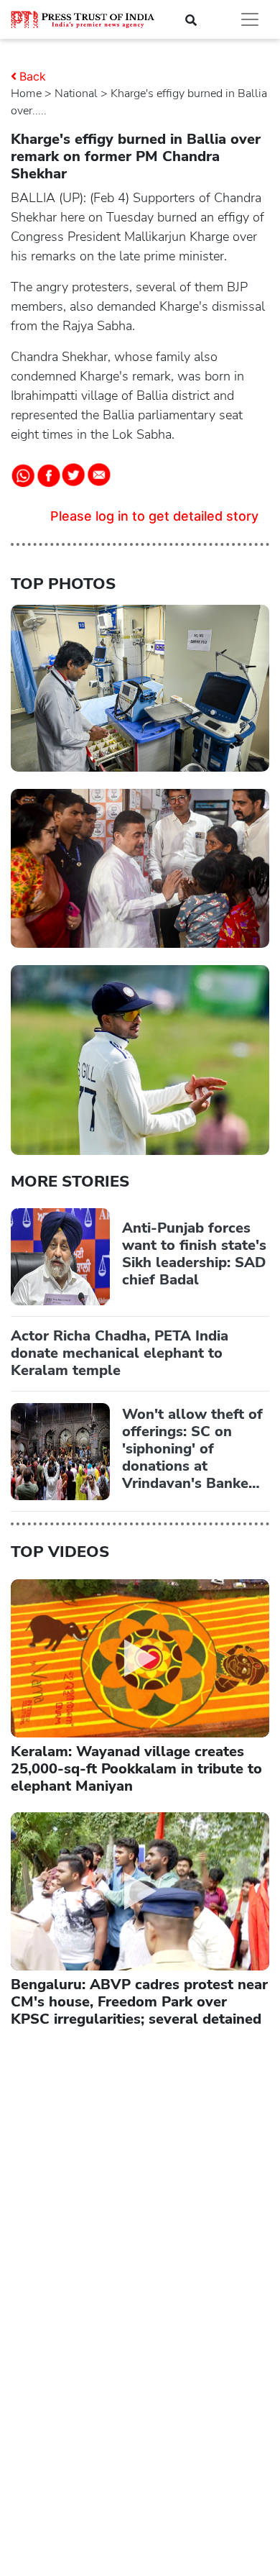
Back (33, 76)
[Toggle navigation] (250, 19)
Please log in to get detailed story (154, 516)
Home (26, 93)
